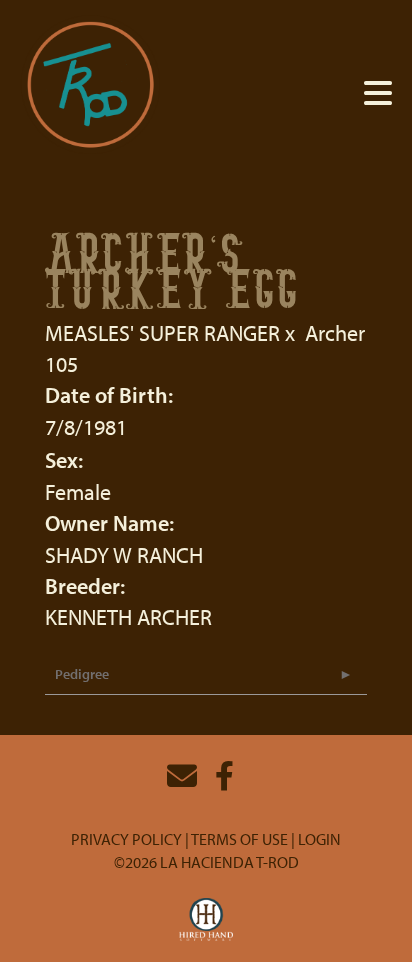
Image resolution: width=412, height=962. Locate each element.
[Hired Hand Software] (206, 920)
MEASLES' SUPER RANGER (162, 333)
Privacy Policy (126, 839)
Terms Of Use (239, 839)
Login (319, 839)
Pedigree (82, 674)
